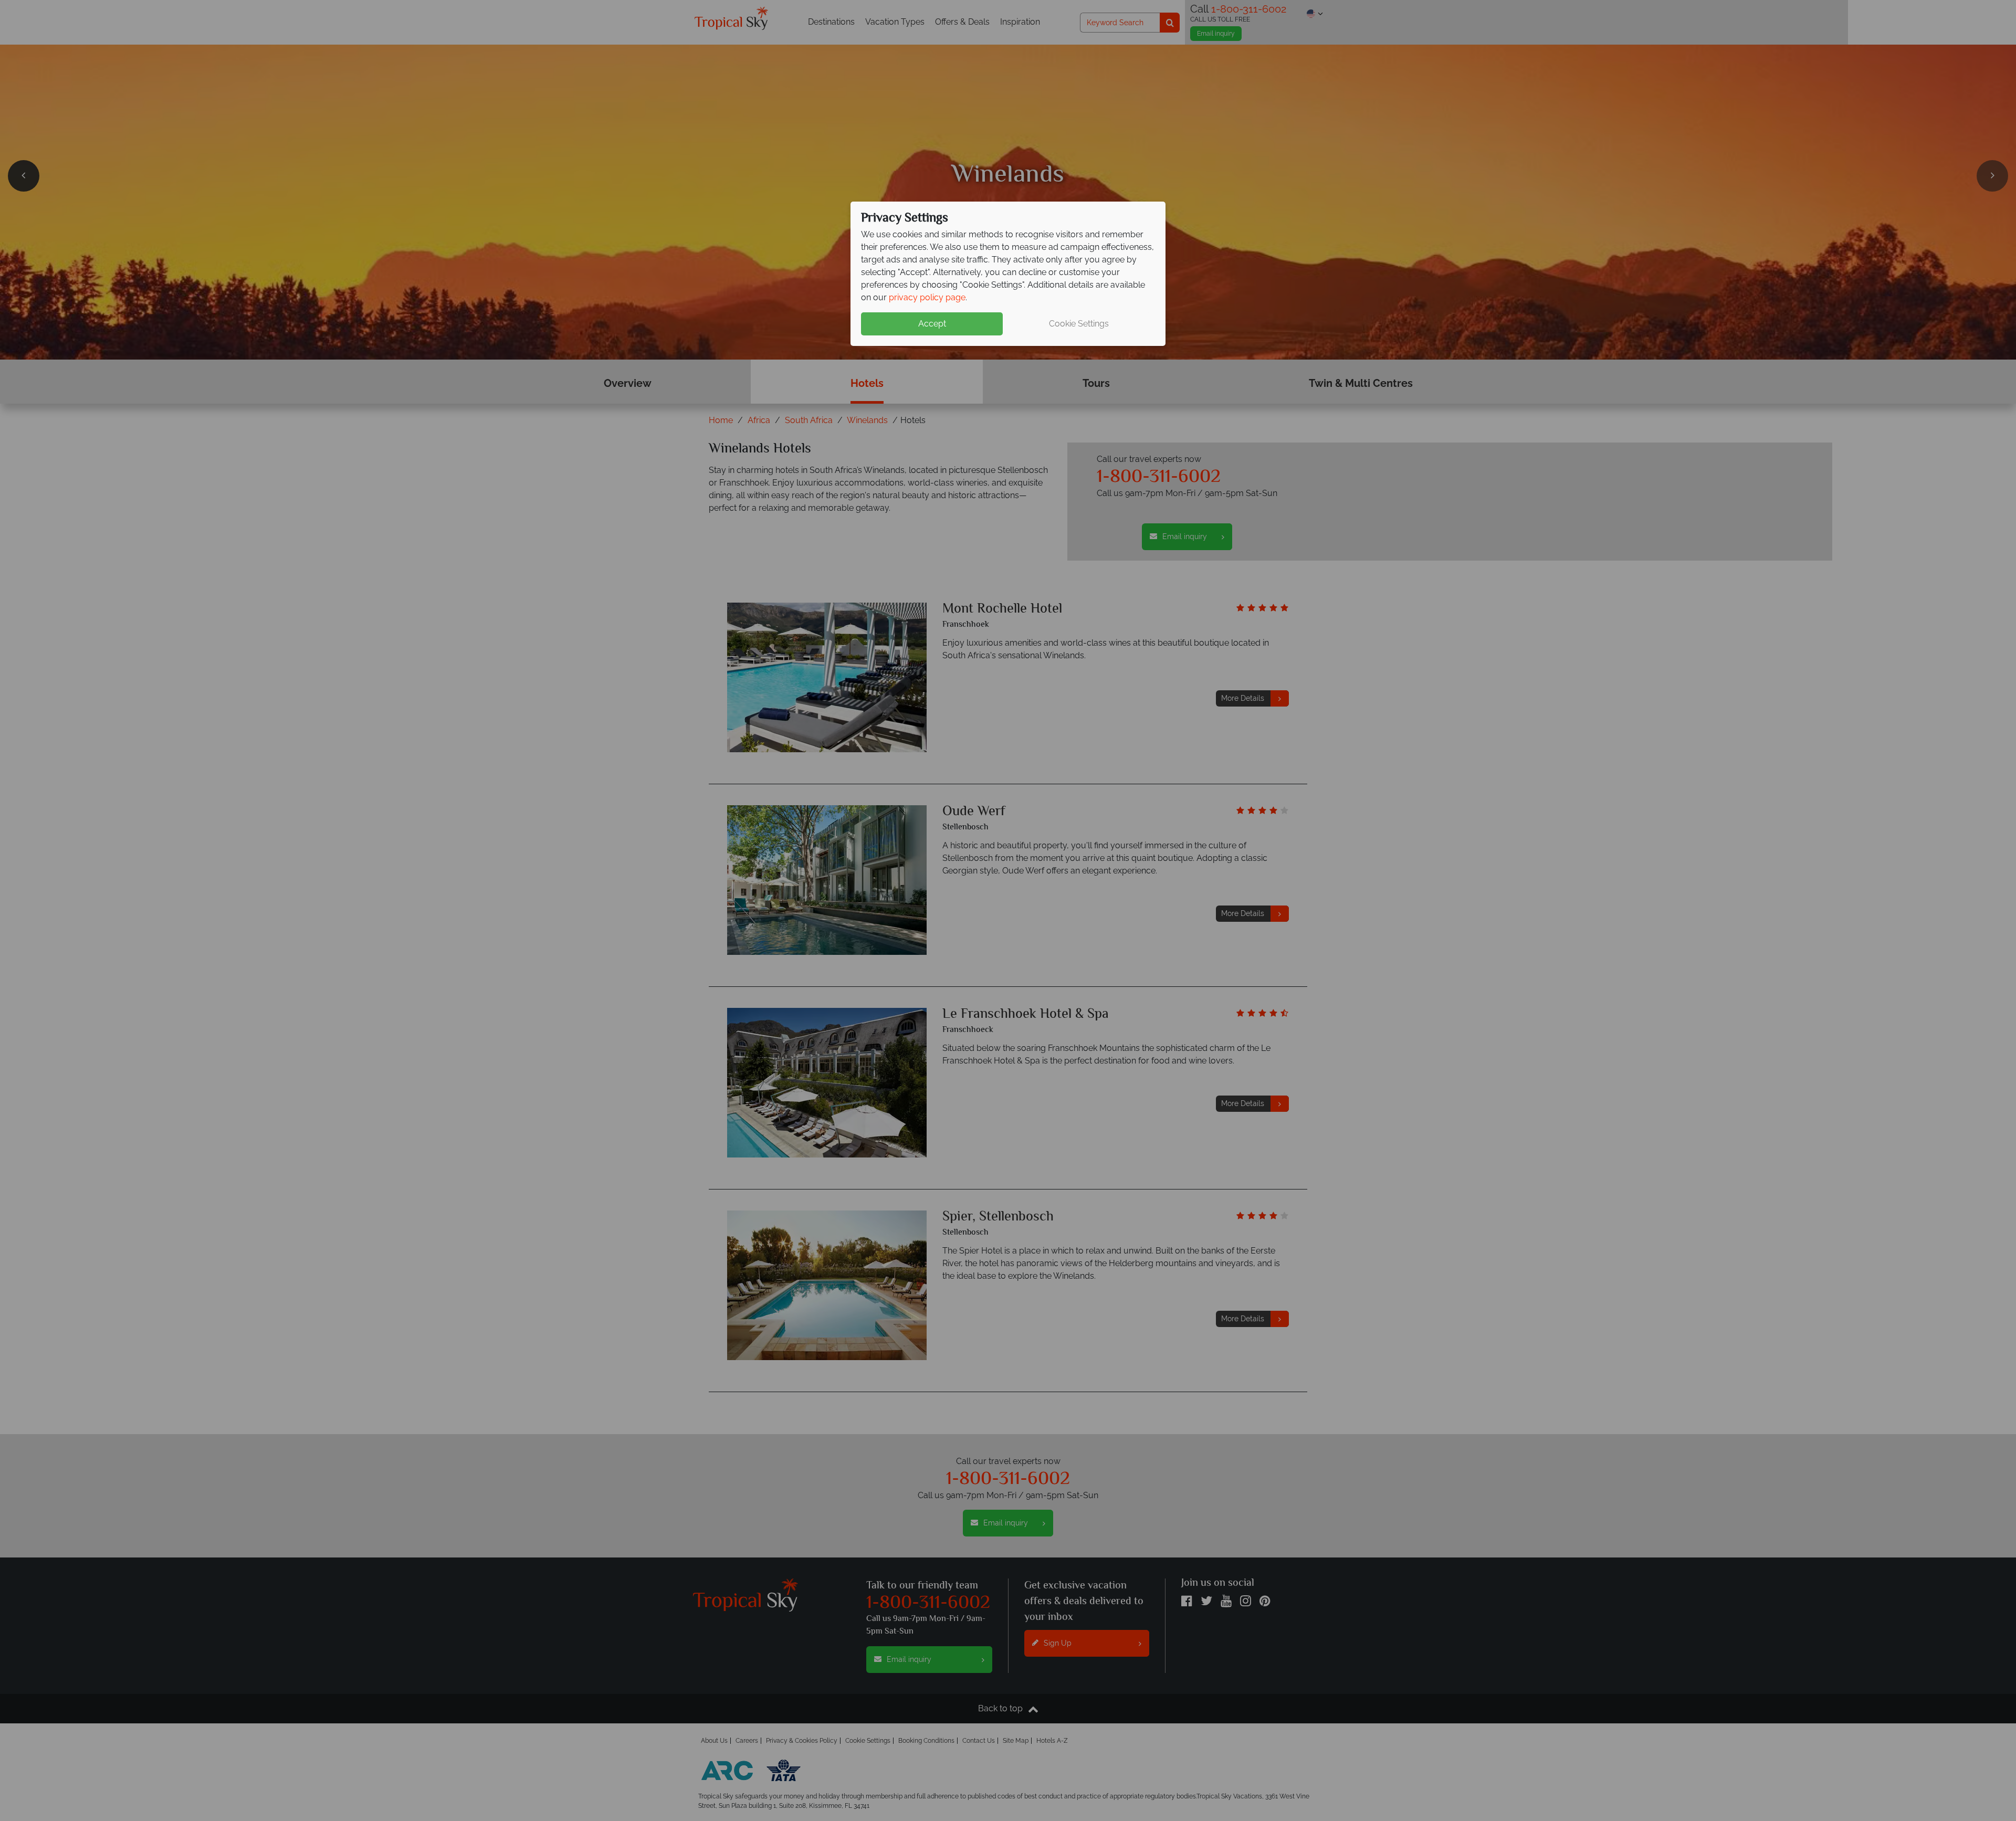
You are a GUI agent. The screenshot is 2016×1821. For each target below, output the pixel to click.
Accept (932, 324)
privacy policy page (927, 297)
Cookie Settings (1079, 324)
